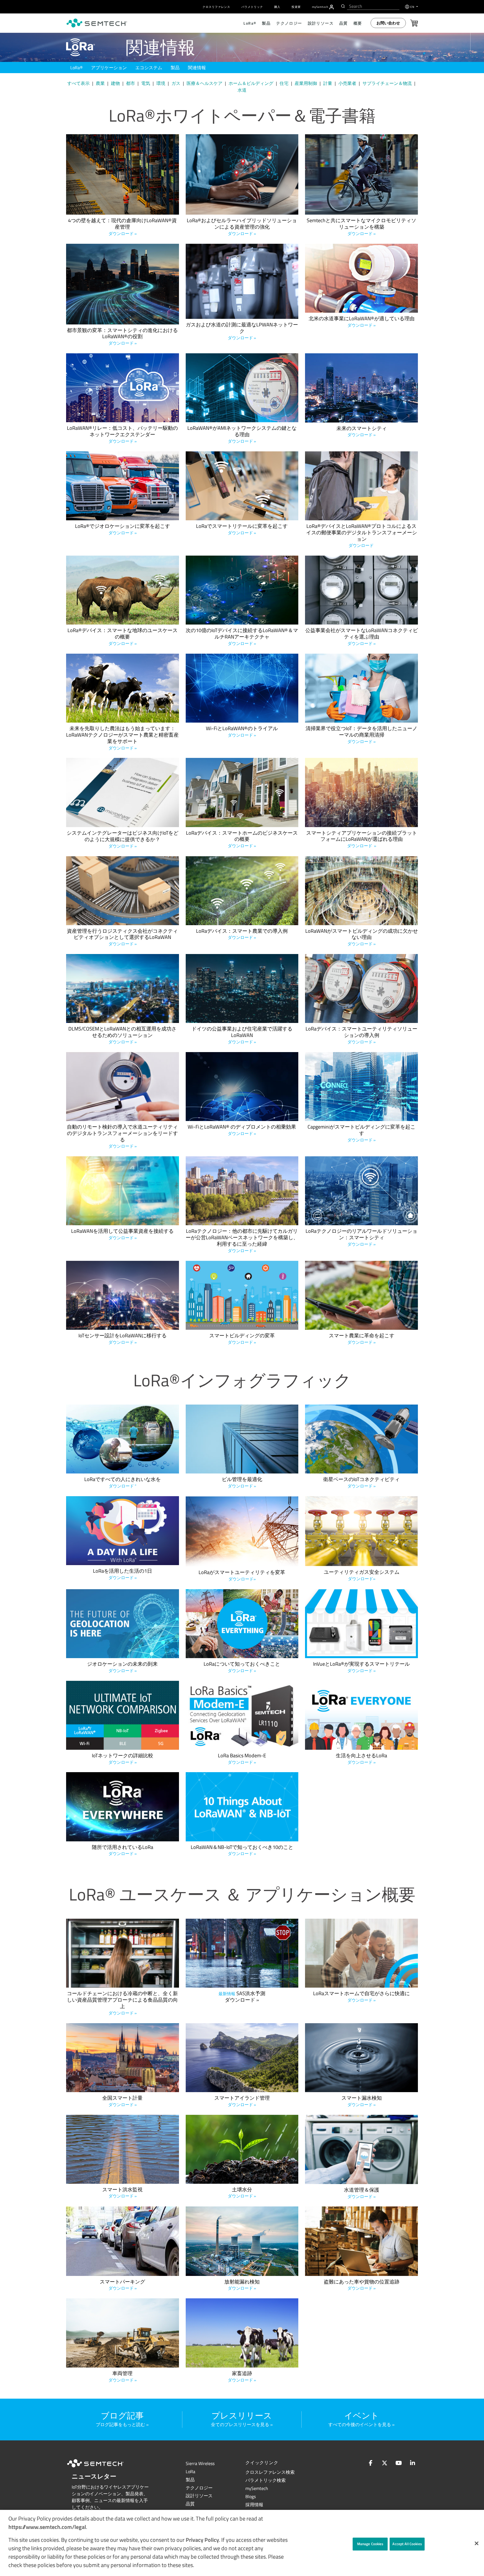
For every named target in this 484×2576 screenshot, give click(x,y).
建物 (115, 83)
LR (190, 2471)
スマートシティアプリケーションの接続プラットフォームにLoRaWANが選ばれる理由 (362, 840)
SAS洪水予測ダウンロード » (242, 1997)
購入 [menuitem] (277, 7)
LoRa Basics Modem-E (242, 1759)
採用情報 (254, 2505)
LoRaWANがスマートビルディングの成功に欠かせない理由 (362, 938)
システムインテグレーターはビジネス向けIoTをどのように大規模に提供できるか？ (123, 840)
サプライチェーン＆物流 (387, 83)
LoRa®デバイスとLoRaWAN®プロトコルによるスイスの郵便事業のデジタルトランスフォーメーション (362, 536)
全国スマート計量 (122, 2101)
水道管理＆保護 (362, 2193)
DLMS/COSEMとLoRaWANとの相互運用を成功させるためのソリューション (122, 1035)
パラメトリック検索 (266, 2480)
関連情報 (197, 68)
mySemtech (257, 2488)
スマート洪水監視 (122, 2193)
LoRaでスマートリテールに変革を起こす (242, 530)
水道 (242, 90)
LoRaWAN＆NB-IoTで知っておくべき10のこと (242, 1851)
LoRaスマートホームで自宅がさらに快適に (361, 1997)
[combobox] (373, 6)
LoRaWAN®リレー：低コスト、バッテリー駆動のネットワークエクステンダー (122, 435)
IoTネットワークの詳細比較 (123, 1759)
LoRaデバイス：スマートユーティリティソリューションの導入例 (361, 1035)
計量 (328, 83)
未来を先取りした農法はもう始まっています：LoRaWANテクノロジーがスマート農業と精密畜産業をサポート (122, 738)
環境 (161, 83)
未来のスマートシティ (362, 432)
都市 (131, 83)
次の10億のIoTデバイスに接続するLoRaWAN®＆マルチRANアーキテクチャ (242, 637)
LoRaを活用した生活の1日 (123, 1574)
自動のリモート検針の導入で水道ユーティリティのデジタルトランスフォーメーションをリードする (122, 1137)
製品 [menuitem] (266, 23)
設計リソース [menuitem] (321, 23)
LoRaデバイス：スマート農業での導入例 (242, 934)
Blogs (251, 2496)
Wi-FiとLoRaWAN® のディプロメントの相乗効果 (242, 1130)
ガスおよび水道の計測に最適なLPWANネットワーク (242, 331)
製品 (175, 68)
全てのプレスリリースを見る (240, 2424)
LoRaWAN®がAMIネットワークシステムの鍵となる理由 (242, 435)
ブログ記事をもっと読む (120, 2424)
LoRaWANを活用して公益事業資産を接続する (122, 1234)
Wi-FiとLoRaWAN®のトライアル (242, 732)
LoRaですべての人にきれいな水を (123, 1483)
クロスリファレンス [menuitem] (216, 7)
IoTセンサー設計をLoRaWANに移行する (123, 1339)
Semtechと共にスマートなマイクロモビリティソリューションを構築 (361, 227)
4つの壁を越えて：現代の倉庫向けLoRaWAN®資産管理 (122, 227)
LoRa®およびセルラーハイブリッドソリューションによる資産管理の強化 (242, 227)
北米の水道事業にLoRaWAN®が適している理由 (362, 322)
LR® (76, 68)
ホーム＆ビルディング (251, 83)
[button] (477, 2543)
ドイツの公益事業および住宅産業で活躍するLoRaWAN (242, 1035)
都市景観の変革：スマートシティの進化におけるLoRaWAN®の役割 (122, 337)
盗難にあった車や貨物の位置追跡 (362, 2285)
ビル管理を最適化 (242, 1483)
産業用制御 (306, 83)
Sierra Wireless (200, 2463)
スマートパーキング (122, 2285)
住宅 (284, 83)
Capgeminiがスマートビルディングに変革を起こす (361, 1133)
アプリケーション (109, 68)
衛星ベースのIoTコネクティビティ (361, 1483)
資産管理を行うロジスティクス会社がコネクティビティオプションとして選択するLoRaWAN (122, 938)
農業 (100, 83)
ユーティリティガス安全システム (362, 1575)
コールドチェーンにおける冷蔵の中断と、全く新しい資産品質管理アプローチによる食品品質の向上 (122, 2003)
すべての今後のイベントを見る (360, 2424)
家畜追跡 (242, 2377)
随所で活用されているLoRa (123, 1851)
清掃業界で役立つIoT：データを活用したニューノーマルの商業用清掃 (361, 735)
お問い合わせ (388, 23)
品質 (190, 2504)
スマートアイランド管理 (242, 2101)
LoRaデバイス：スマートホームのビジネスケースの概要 (242, 840)
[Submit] (342, 6)
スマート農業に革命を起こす (362, 1339)
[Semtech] (101, 2468)
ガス (176, 83)
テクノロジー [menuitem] (289, 23)
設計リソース (199, 2496)
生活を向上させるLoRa (361, 1759)
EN (413, 7)
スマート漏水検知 (362, 2101)
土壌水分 (242, 2193)
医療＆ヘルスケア (204, 83)
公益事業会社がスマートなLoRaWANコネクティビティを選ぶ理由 (362, 637)
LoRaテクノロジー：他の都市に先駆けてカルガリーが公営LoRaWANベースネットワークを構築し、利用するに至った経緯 (242, 1241)
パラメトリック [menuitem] (252, 7)
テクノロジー (199, 2488)
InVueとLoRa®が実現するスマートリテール (361, 1667)
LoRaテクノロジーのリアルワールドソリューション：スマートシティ (361, 1238)
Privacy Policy (202, 2540)
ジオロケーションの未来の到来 (122, 1667)
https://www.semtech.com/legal (47, 2527)
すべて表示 (78, 83)
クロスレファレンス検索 (270, 2472)
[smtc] (97, 23)
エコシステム (149, 68)
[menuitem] (331, 7)
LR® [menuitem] (250, 23)
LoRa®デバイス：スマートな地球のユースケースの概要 (123, 637)
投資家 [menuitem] (296, 7)
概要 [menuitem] (358, 23)
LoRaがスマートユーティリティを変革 (242, 1576)
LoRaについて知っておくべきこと (242, 1667)
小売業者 (347, 83)
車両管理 (123, 2377)
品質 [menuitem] (344, 23)
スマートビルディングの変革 (242, 1339)
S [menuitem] (320, 7)
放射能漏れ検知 (242, 2285)
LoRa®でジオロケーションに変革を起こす (123, 530)
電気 (146, 83)
